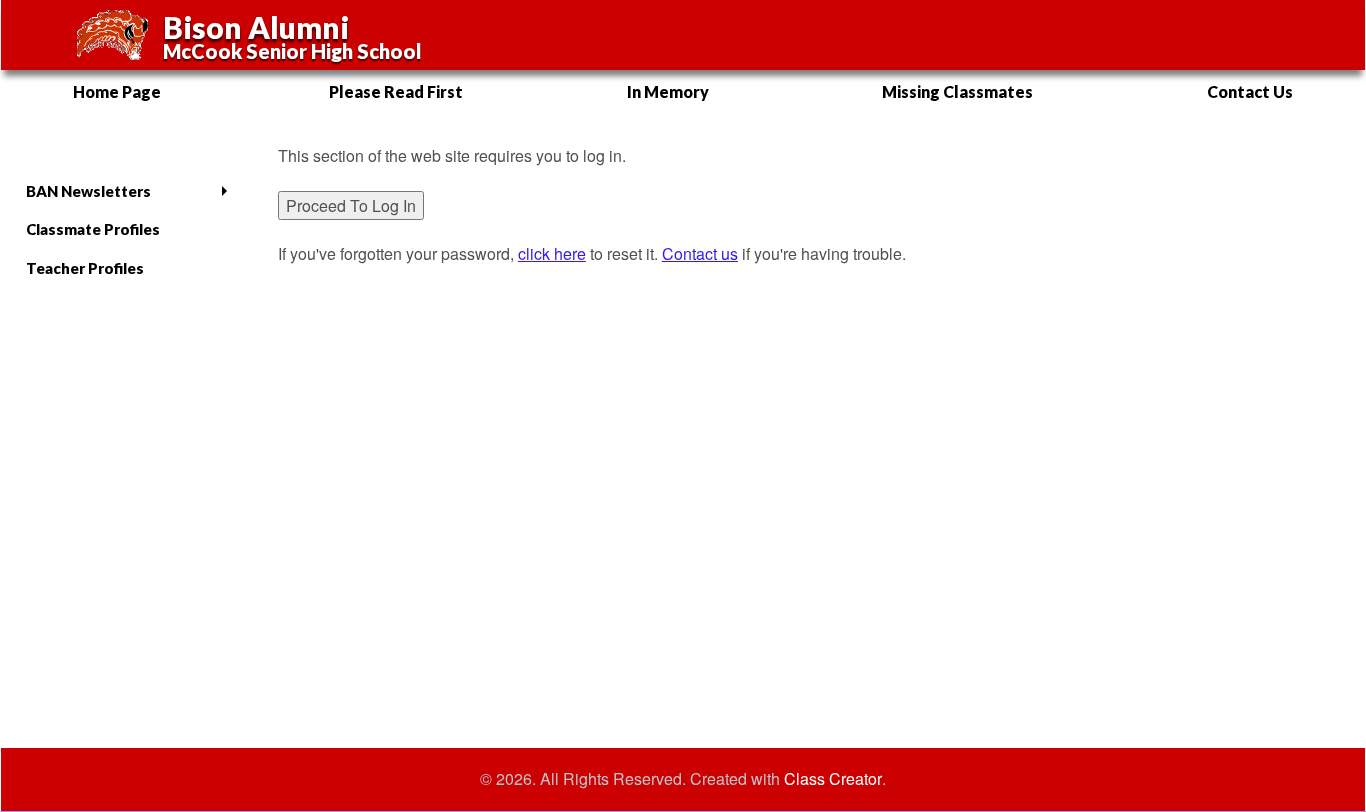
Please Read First (396, 91)
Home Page (117, 91)
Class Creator (833, 779)
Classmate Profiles (93, 229)
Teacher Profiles (85, 268)
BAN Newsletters (88, 191)
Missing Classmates (957, 91)
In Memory (668, 91)
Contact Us (1250, 91)
